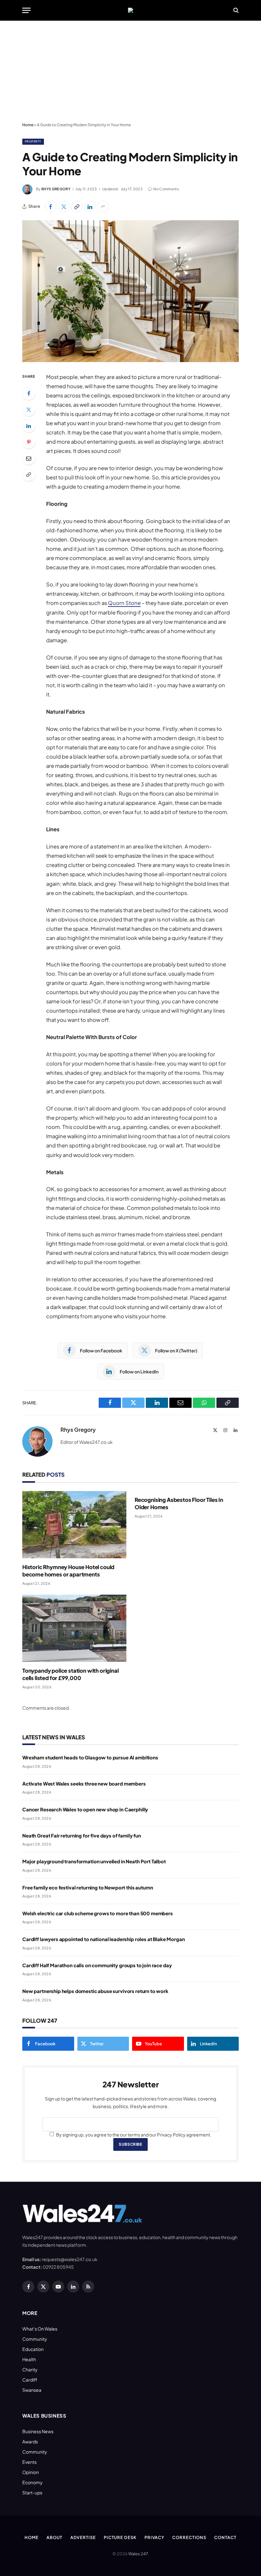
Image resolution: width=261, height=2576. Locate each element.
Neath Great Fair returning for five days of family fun (82, 1835)
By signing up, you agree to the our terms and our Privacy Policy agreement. (133, 2135)
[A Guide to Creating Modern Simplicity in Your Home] (130, 291)
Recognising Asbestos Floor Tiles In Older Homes (179, 1503)
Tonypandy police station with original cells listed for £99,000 (71, 1674)
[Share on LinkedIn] (90, 207)
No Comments (166, 189)
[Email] (29, 458)
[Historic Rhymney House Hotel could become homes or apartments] (74, 1525)
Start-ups (32, 2492)
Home (28, 125)
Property (33, 141)
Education (33, 2349)
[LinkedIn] (29, 426)
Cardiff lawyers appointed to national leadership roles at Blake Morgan (104, 1939)
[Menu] (26, 10)
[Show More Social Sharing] (103, 207)
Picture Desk (120, 2537)
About (54, 2537)
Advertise (83, 2537)
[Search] (235, 10)
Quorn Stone (124, 603)
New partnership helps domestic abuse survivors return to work (95, 1991)
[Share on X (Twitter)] (64, 207)
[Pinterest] (29, 442)
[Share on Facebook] (51, 207)
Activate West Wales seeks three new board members (84, 1783)
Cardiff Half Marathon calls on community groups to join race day (97, 1965)
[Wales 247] (130, 10)
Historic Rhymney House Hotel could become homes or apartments (68, 1571)
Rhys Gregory (56, 189)
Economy (32, 2482)
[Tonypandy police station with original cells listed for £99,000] (74, 1628)
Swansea (32, 2390)
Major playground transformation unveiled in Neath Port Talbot (94, 1861)
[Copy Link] (77, 207)
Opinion (31, 2472)
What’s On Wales (40, 2329)
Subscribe (130, 2144)
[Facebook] (29, 393)
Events (29, 2462)
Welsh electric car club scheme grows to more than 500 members (98, 1913)
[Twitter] (29, 410)
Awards (30, 2441)
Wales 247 (138, 2554)
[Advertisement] (130, 72)
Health (29, 2359)
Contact (225, 2537)
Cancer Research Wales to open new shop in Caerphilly (85, 1809)
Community (35, 2339)
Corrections (189, 2537)
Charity (30, 2369)
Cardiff (30, 2380)
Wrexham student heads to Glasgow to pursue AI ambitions (90, 1757)
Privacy (154, 2537)
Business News (38, 2431)
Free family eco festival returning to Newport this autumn (88, 1887)
